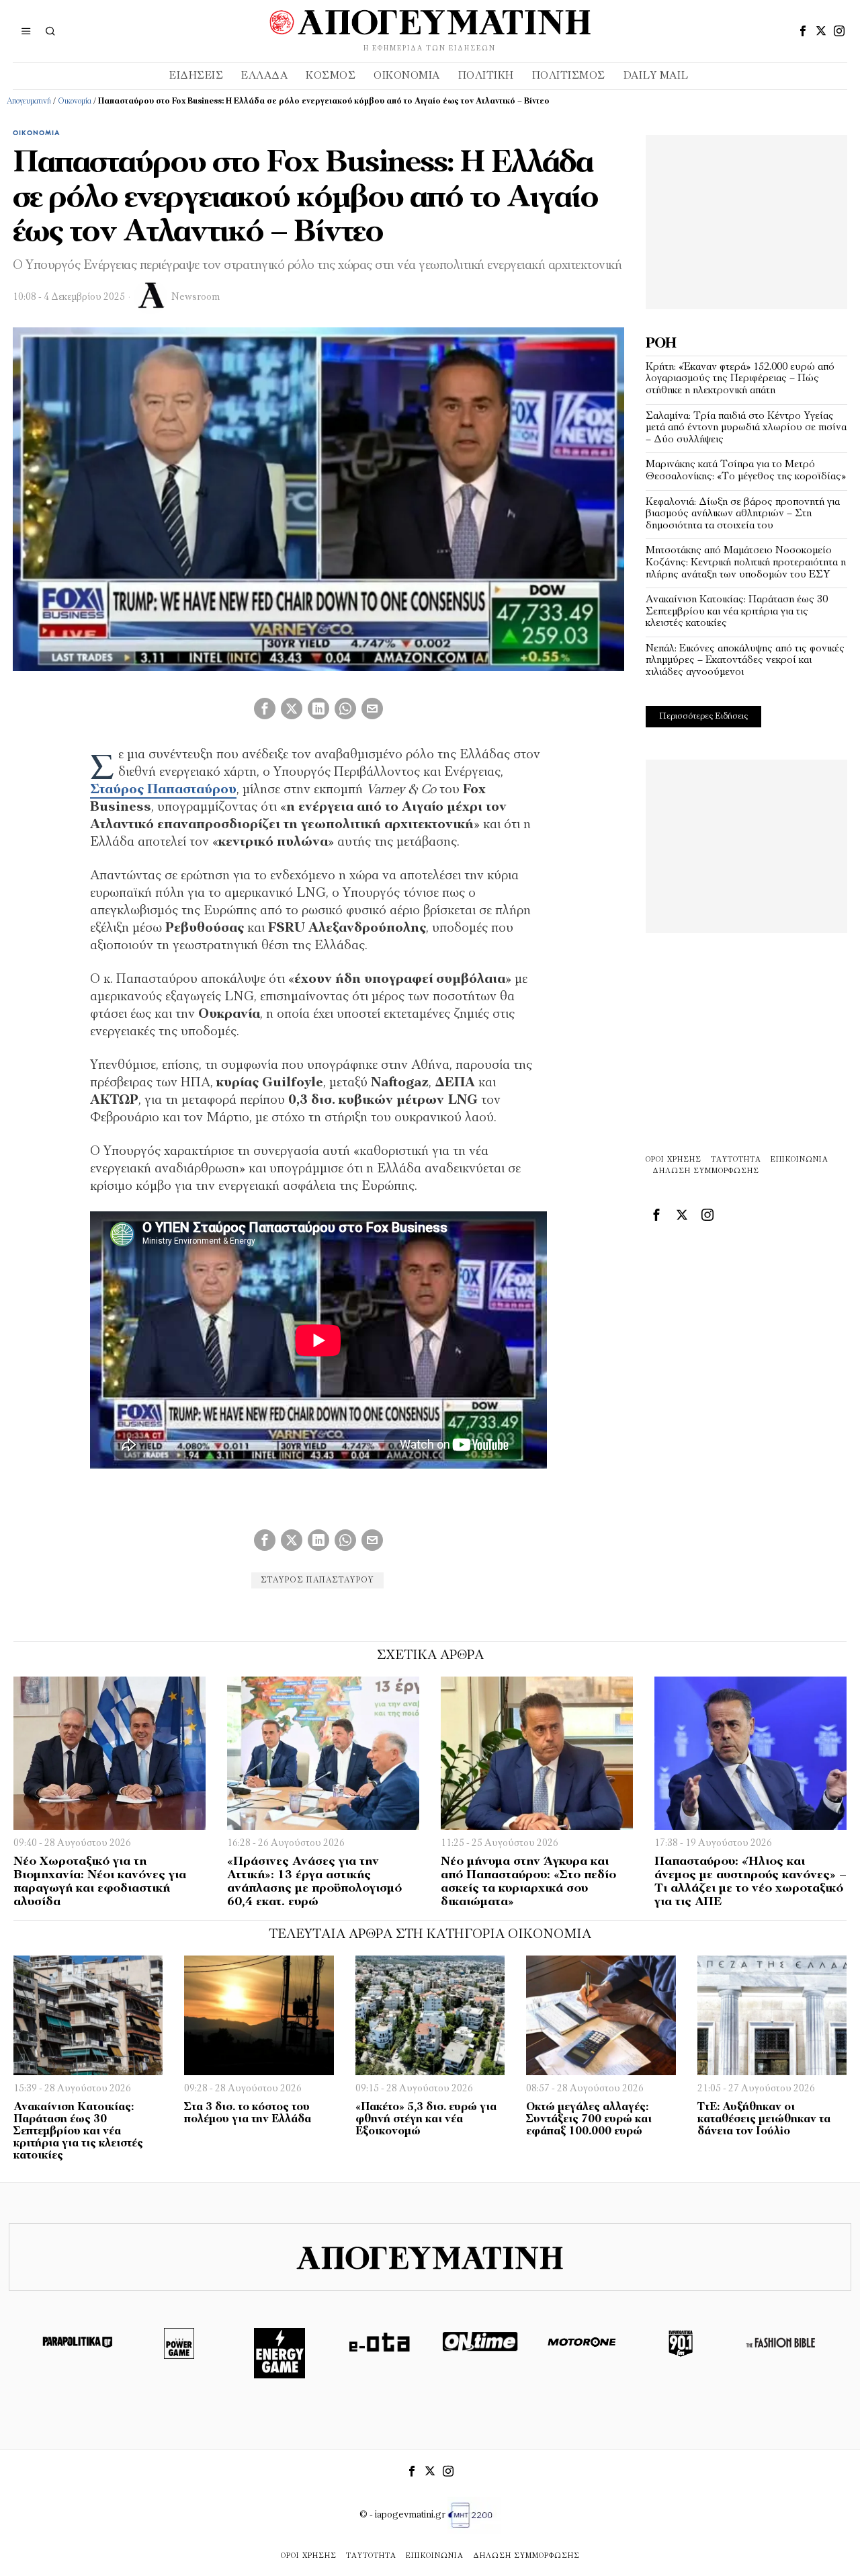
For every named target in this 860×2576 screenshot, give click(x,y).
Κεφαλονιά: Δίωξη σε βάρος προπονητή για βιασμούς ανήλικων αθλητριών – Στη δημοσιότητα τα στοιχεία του (743, 514)
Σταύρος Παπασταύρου (317, 1580)
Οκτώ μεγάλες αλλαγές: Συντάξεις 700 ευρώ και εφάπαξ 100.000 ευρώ (589, 2120)
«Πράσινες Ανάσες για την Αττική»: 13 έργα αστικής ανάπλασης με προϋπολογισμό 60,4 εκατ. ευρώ (314, 1882)
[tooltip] (803, 31)
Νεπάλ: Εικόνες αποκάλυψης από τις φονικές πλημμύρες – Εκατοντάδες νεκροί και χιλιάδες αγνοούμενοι (745, 660)
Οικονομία (75, 102)
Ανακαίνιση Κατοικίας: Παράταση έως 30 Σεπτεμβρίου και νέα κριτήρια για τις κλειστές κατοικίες (737, 611)
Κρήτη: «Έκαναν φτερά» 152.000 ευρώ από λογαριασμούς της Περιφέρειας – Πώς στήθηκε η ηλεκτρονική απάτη (740, 379)
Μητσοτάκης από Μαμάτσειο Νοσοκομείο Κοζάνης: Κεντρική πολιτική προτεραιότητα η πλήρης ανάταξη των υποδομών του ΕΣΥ (746, 562)
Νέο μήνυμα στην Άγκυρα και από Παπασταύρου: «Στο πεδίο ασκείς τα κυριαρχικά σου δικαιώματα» (528, 1882)
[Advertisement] (746, 219)
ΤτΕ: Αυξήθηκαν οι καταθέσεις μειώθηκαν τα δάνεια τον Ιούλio (764, 2120)
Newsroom (196, 297)
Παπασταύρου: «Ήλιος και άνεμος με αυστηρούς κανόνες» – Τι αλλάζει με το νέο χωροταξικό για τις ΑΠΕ (750, 1882)
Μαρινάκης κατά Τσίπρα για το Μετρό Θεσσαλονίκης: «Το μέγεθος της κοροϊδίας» (746, 471)
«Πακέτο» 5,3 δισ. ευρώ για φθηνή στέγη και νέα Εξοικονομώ (426, 2120)
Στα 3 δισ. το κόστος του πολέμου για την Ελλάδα (248, 2114)
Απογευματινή (29, 102)
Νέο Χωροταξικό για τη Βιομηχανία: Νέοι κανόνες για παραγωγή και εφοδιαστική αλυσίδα (100, 1882)
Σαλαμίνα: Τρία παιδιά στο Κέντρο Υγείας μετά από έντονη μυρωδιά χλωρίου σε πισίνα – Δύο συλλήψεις (746, 428)
